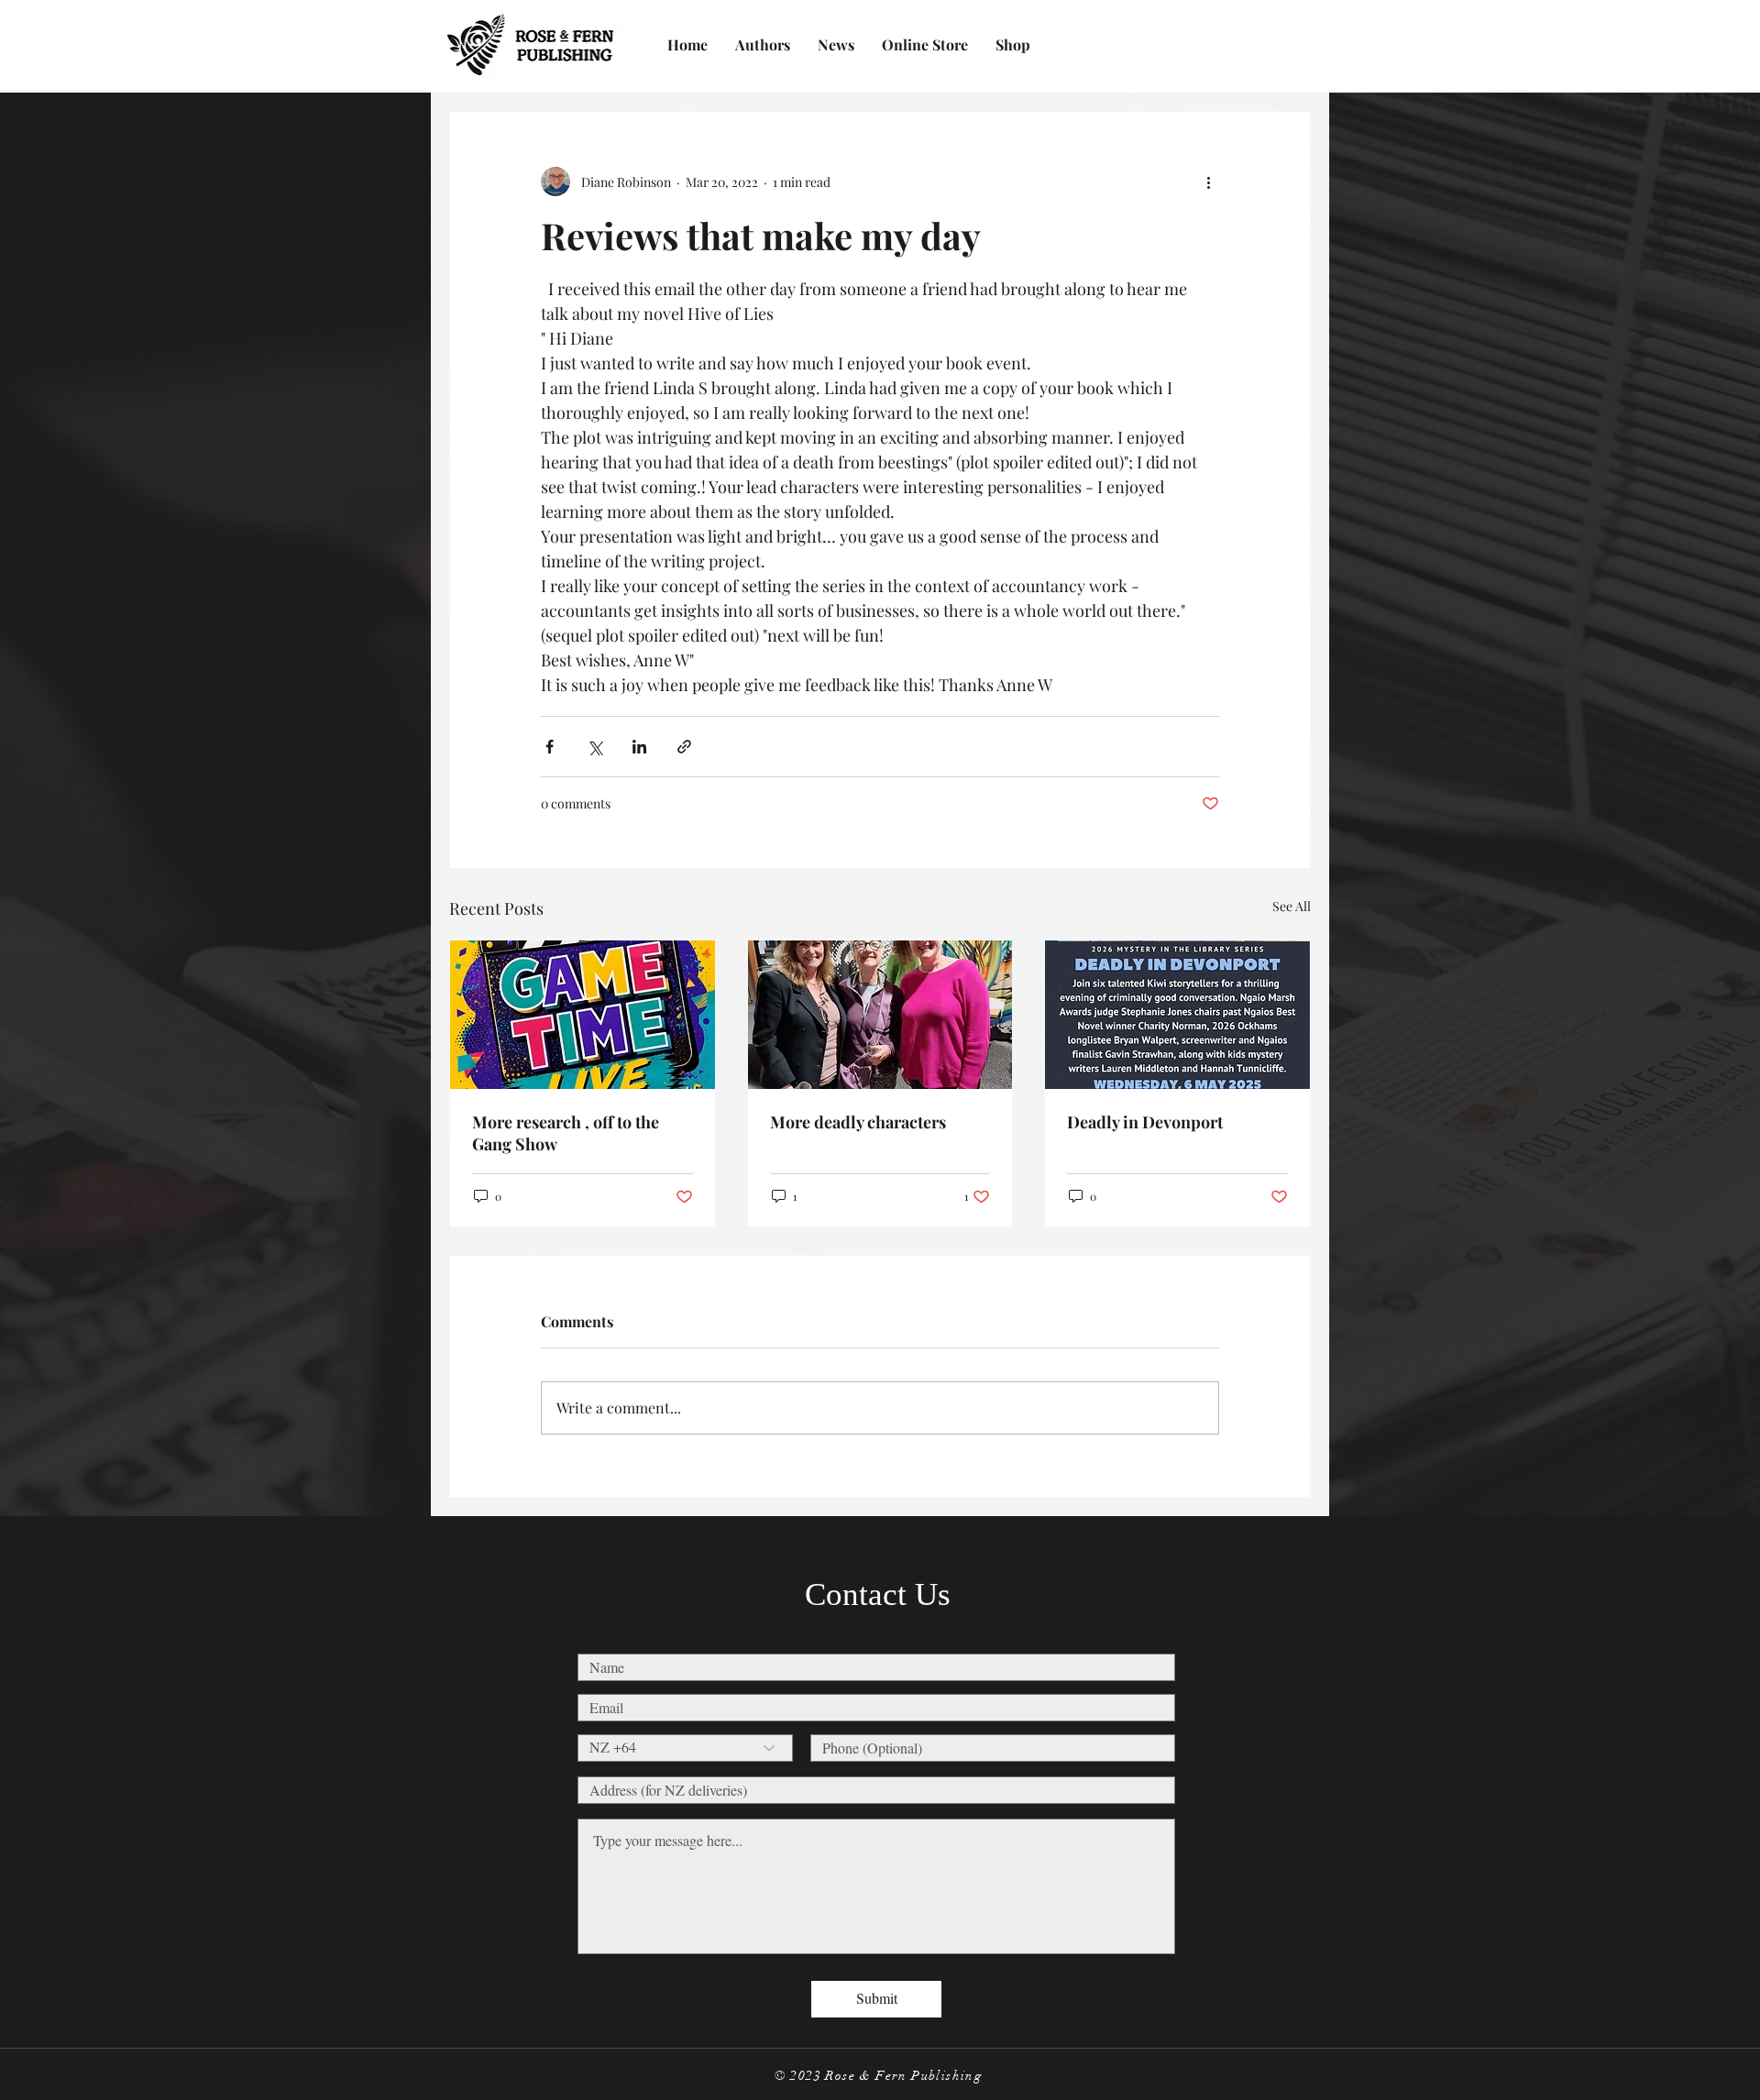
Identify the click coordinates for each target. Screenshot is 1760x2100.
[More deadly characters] (880, 1015)
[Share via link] (684, 747)
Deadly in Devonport (1145, 1122)
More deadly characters (858, 1122)
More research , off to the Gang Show (566, 1133)
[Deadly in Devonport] (1177, 1015)
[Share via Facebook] (550, 747)
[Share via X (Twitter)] (594, 747)
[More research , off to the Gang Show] (583, 1015)
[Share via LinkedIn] (639, 747)
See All (1292, 906)
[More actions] (1208, 181)
